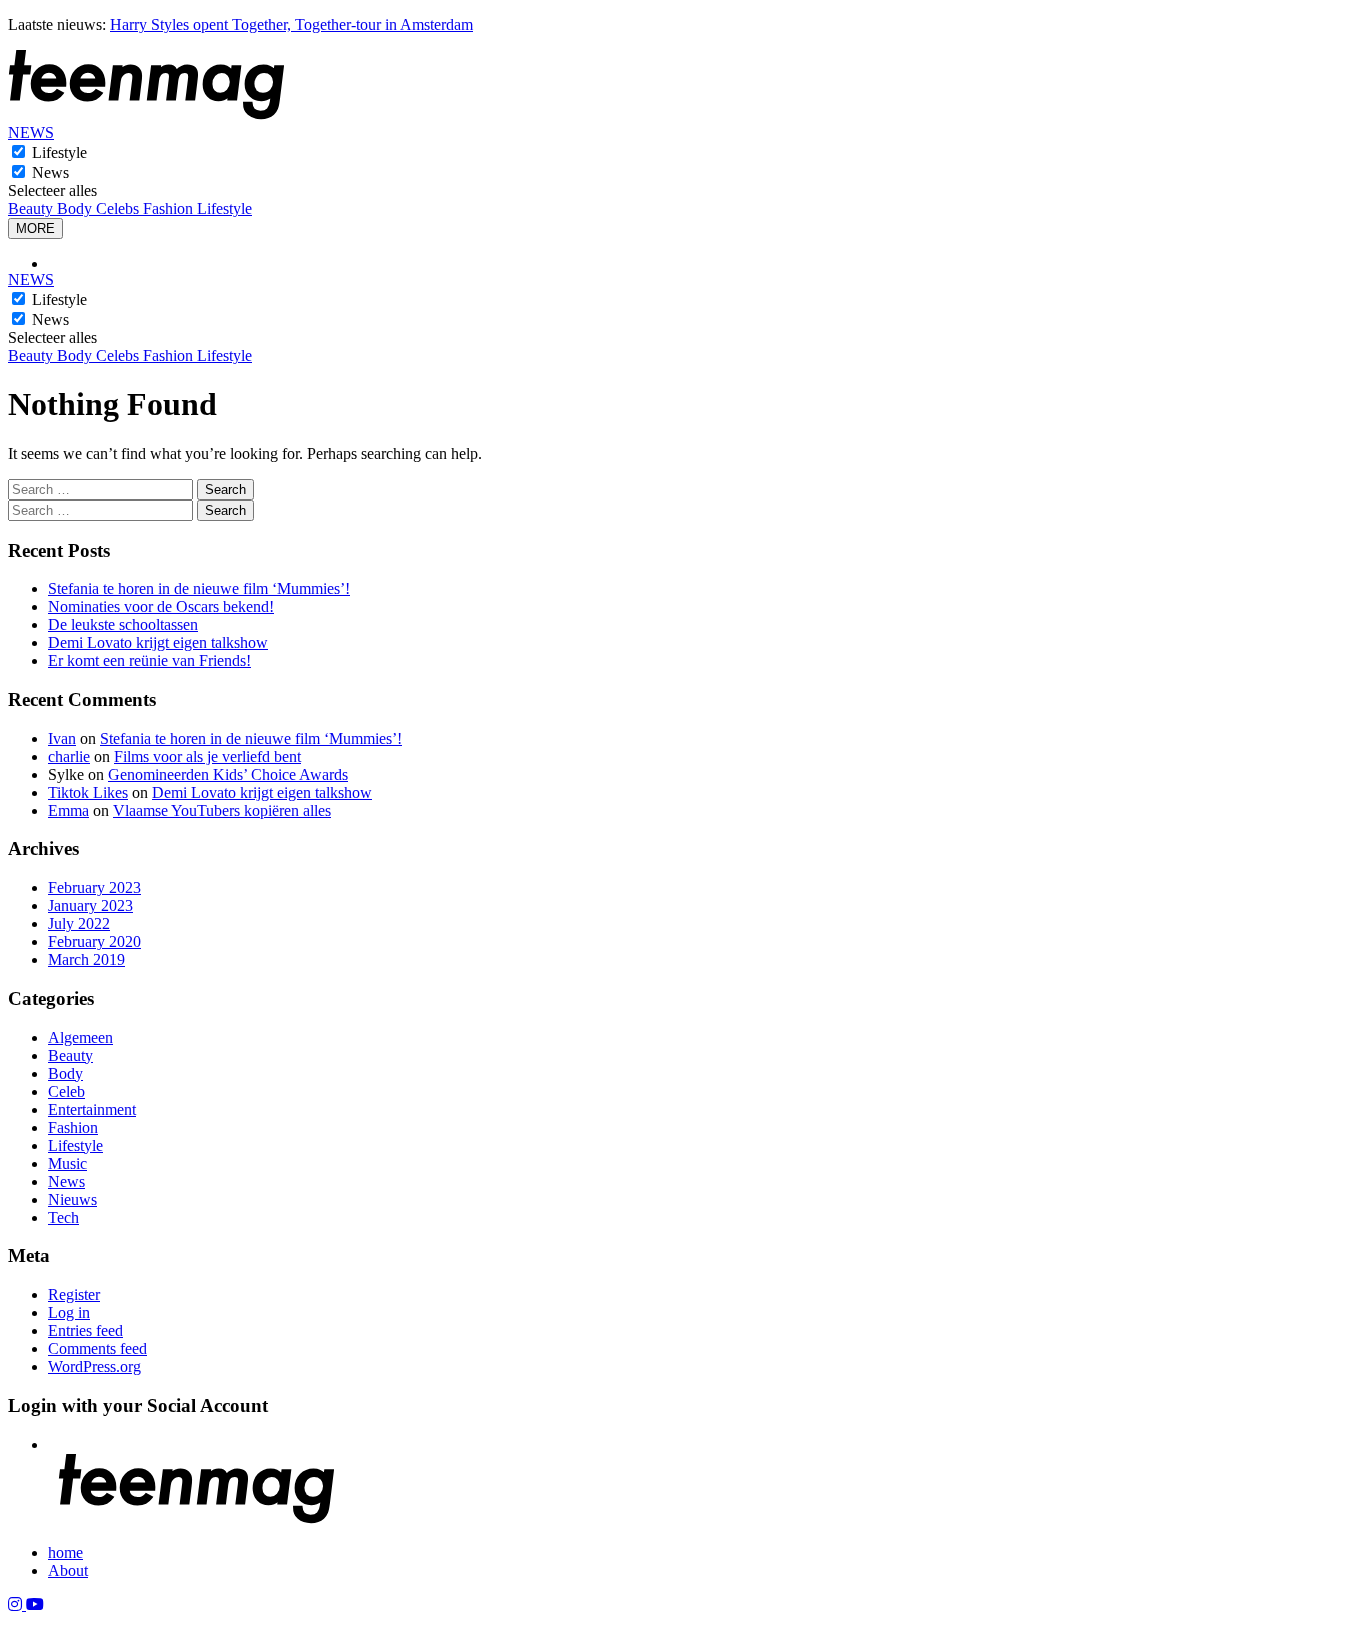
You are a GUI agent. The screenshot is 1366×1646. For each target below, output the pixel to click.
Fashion (170, 208)
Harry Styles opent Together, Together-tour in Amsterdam (291, 24)
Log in (69, 1312)
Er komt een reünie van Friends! (149, 660)
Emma (68, 810)
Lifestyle (59, 152)
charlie (69, 756)
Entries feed (85, 1330)
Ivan (62, 738)
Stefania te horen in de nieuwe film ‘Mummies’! (199, 588)
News (50, 172)
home (65, 1552)
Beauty (32, 208)
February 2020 (94, 941)
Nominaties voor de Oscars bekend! (161, 606)
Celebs (119, 208)
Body (76, 208)
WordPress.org (94, 1366)
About (68, 1570)
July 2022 (79, 923)
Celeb (66, 1091)
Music (67, 1163)
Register (74, 1294)
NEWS (31, 132)
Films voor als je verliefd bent (207, 756)
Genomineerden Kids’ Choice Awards (228, 774)
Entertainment (92, 1109)
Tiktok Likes (88, 792)
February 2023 (94, 887)
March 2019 (86, 959)
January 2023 (90, 905)
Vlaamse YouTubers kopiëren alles (222, 810)
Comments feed (97, 1348)
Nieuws (72, 1199)
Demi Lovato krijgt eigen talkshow (158, 642)
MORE (35, 228)
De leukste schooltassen (123, 624)
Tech (63, 1217)
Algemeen (80, 1037)
